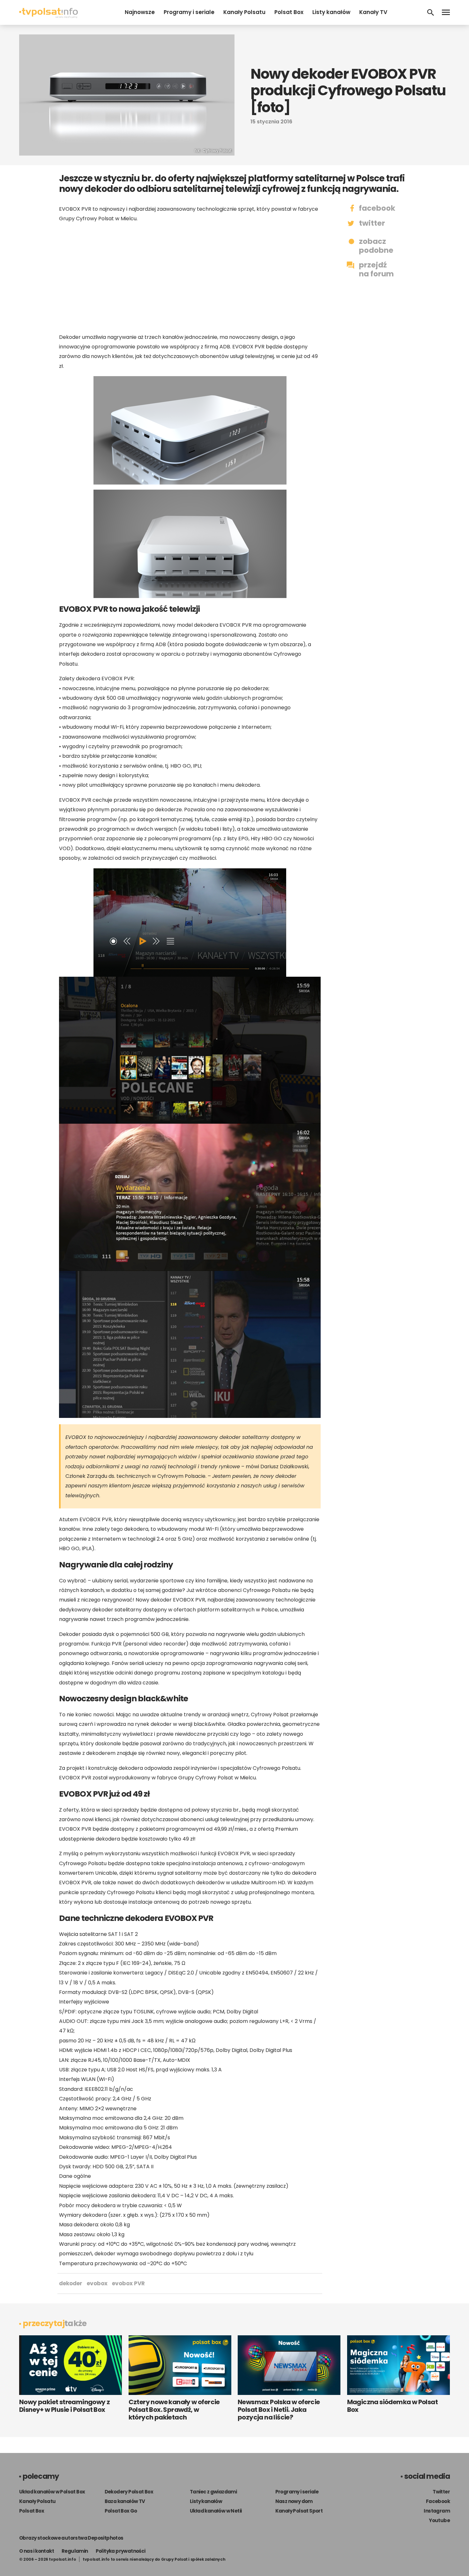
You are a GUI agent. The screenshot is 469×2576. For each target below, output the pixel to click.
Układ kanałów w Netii (216, 2511)
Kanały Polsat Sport (299, 2511)
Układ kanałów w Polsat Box (52, 2492)
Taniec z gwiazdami (213, 2492)
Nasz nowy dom (294, 2501)
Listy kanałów (331, 12)
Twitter (441, 2492)
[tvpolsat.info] (48, 16)
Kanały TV (373, 12)
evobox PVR (128, 2283)
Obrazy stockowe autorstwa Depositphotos (71, 2538)
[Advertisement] (190, 278)
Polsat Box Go (121, 2511)
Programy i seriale (189, 12)
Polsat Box (289, 12)
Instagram (437, 2511)
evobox (97, 2283)
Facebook (438, 2501)
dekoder (71, 2283)
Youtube (439, 2520)
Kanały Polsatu (244, 12)
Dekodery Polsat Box (129, 2492)
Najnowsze (140, 12)
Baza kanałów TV (125, 2501)
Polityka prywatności (121, 2551)
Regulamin (75, 2551)
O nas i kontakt (37, 2551)
